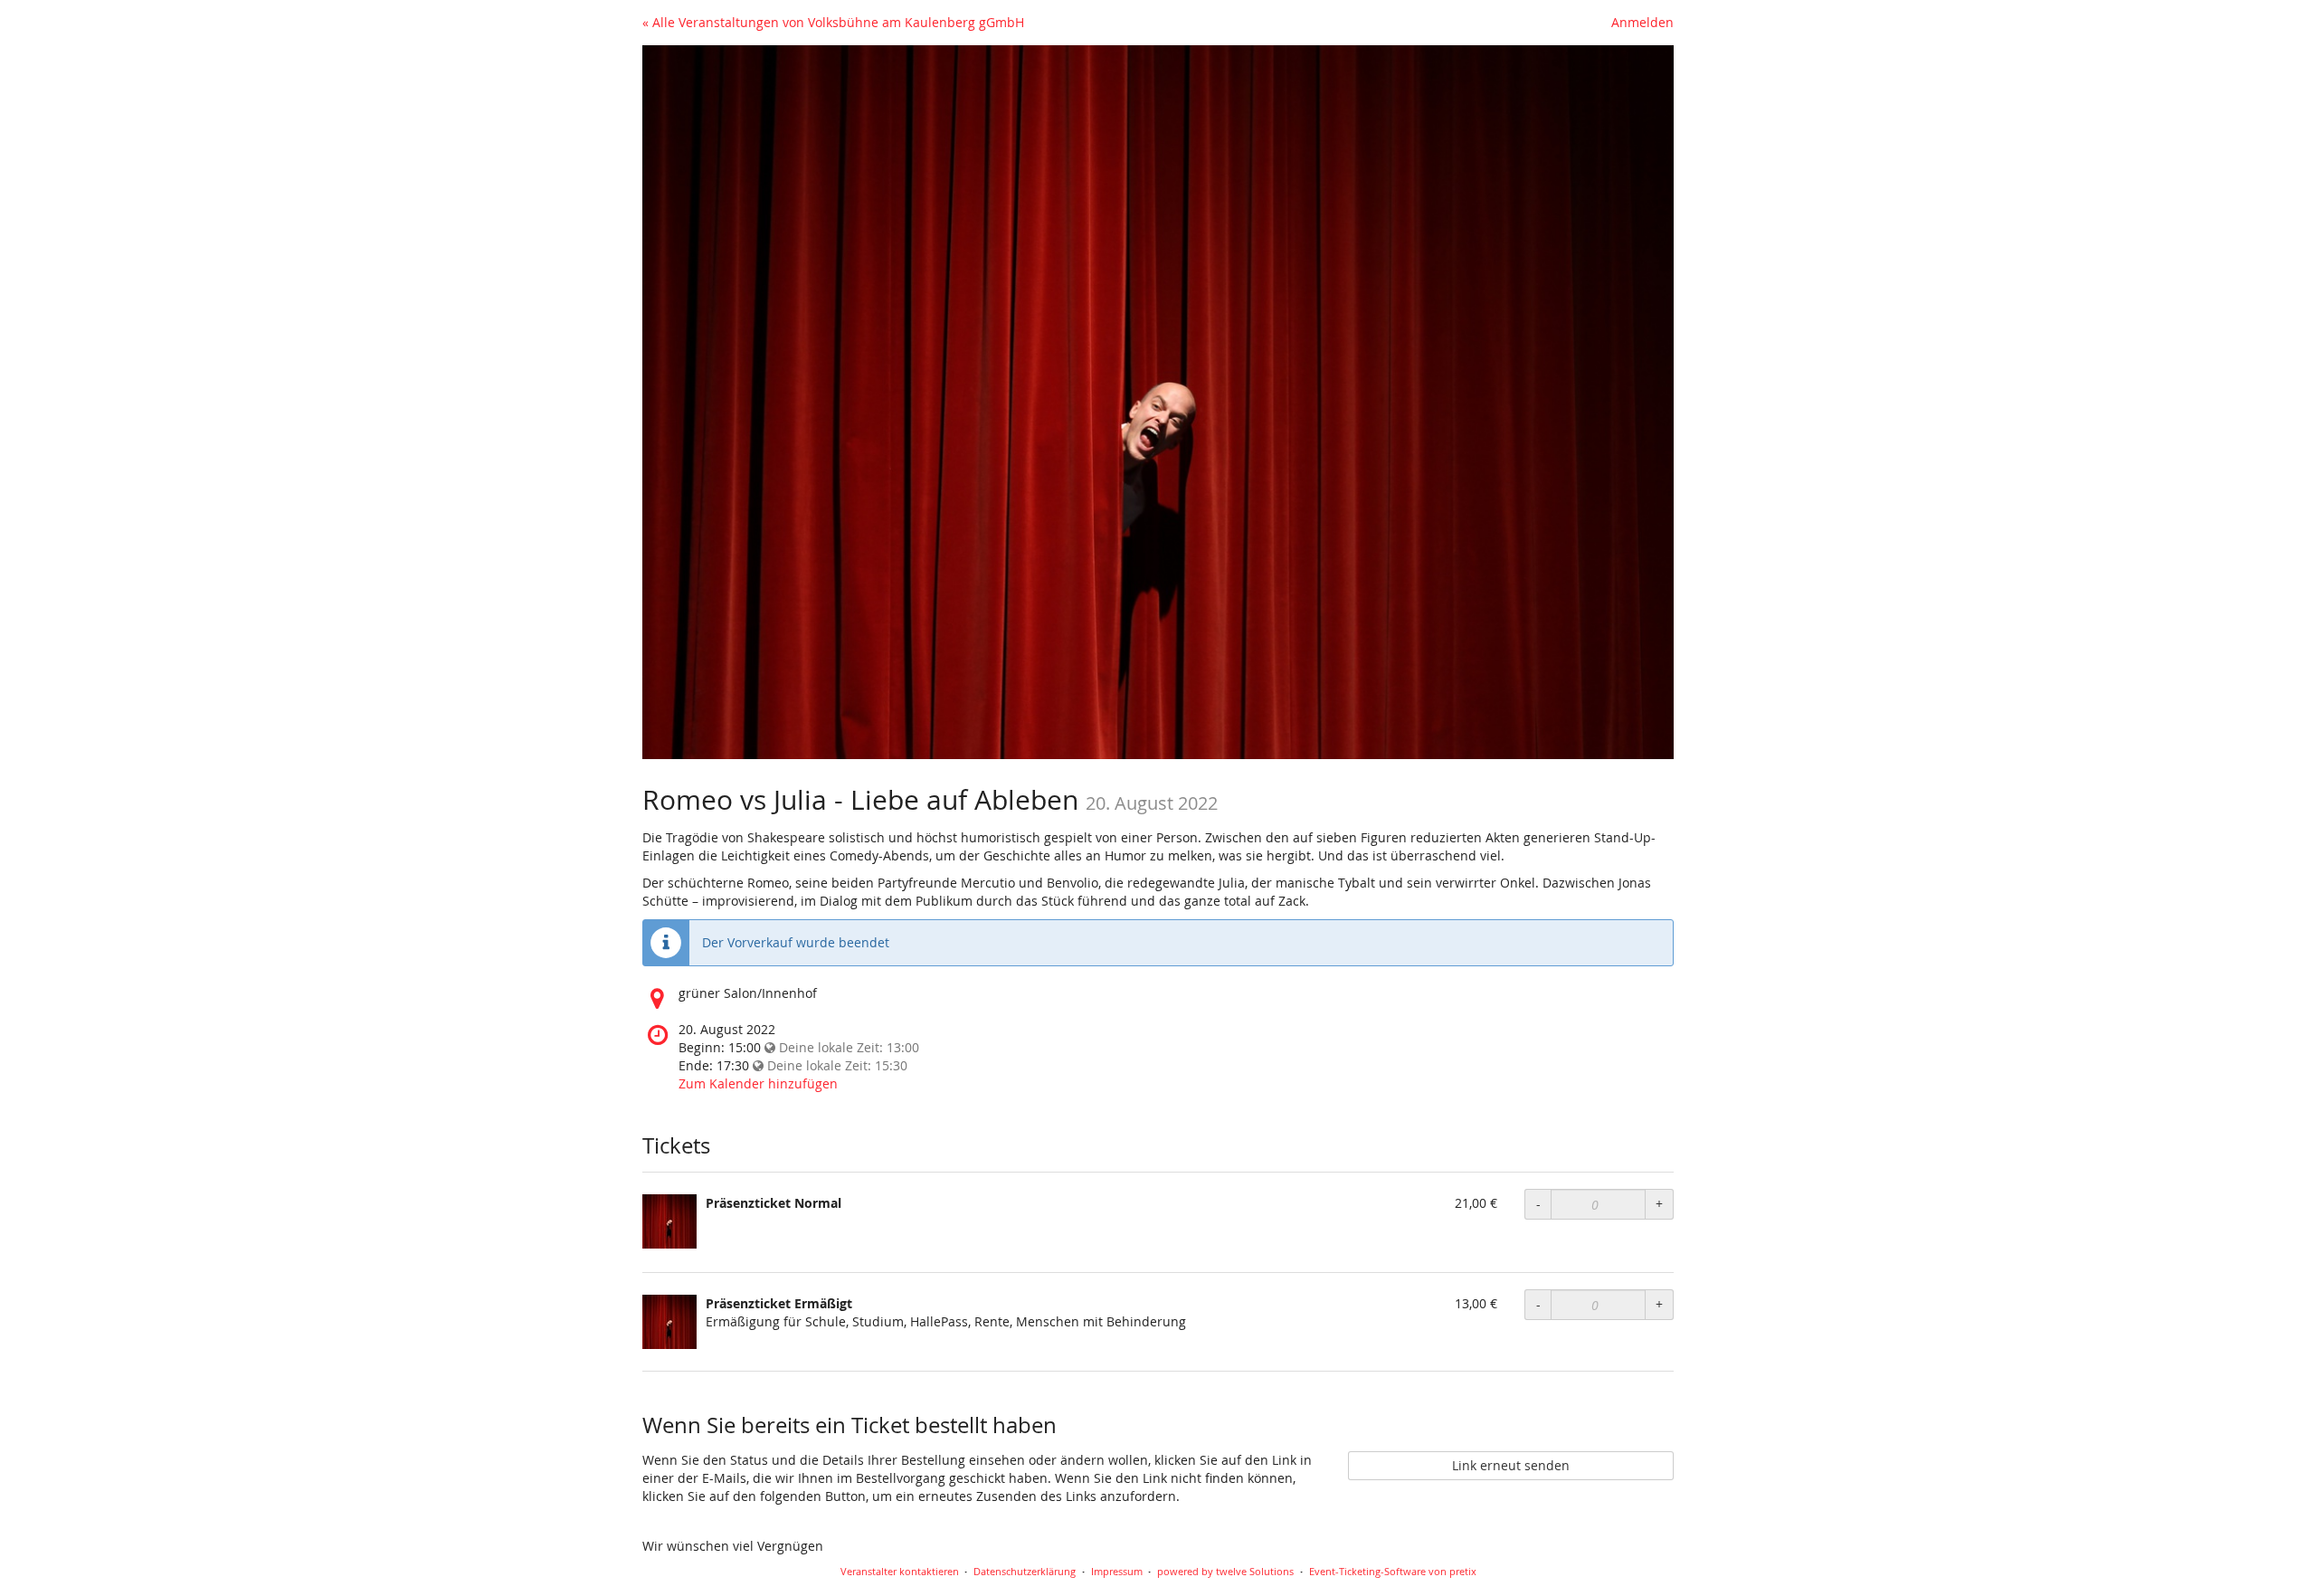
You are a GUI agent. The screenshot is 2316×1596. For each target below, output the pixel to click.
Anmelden (1642, 22)
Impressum (1117, 1571)
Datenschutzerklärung (1025, 1571)
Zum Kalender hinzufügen (758, 1083)
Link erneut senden (1511, 1465)
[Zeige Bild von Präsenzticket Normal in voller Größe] (669, 1221)
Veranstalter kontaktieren (900, 1571)
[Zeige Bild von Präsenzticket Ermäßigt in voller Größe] (669, 1322)
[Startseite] (1158, 402)
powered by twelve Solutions (1225, 1571)
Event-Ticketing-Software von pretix (1393, 1571)
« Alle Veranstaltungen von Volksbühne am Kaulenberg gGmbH (833, 22)
